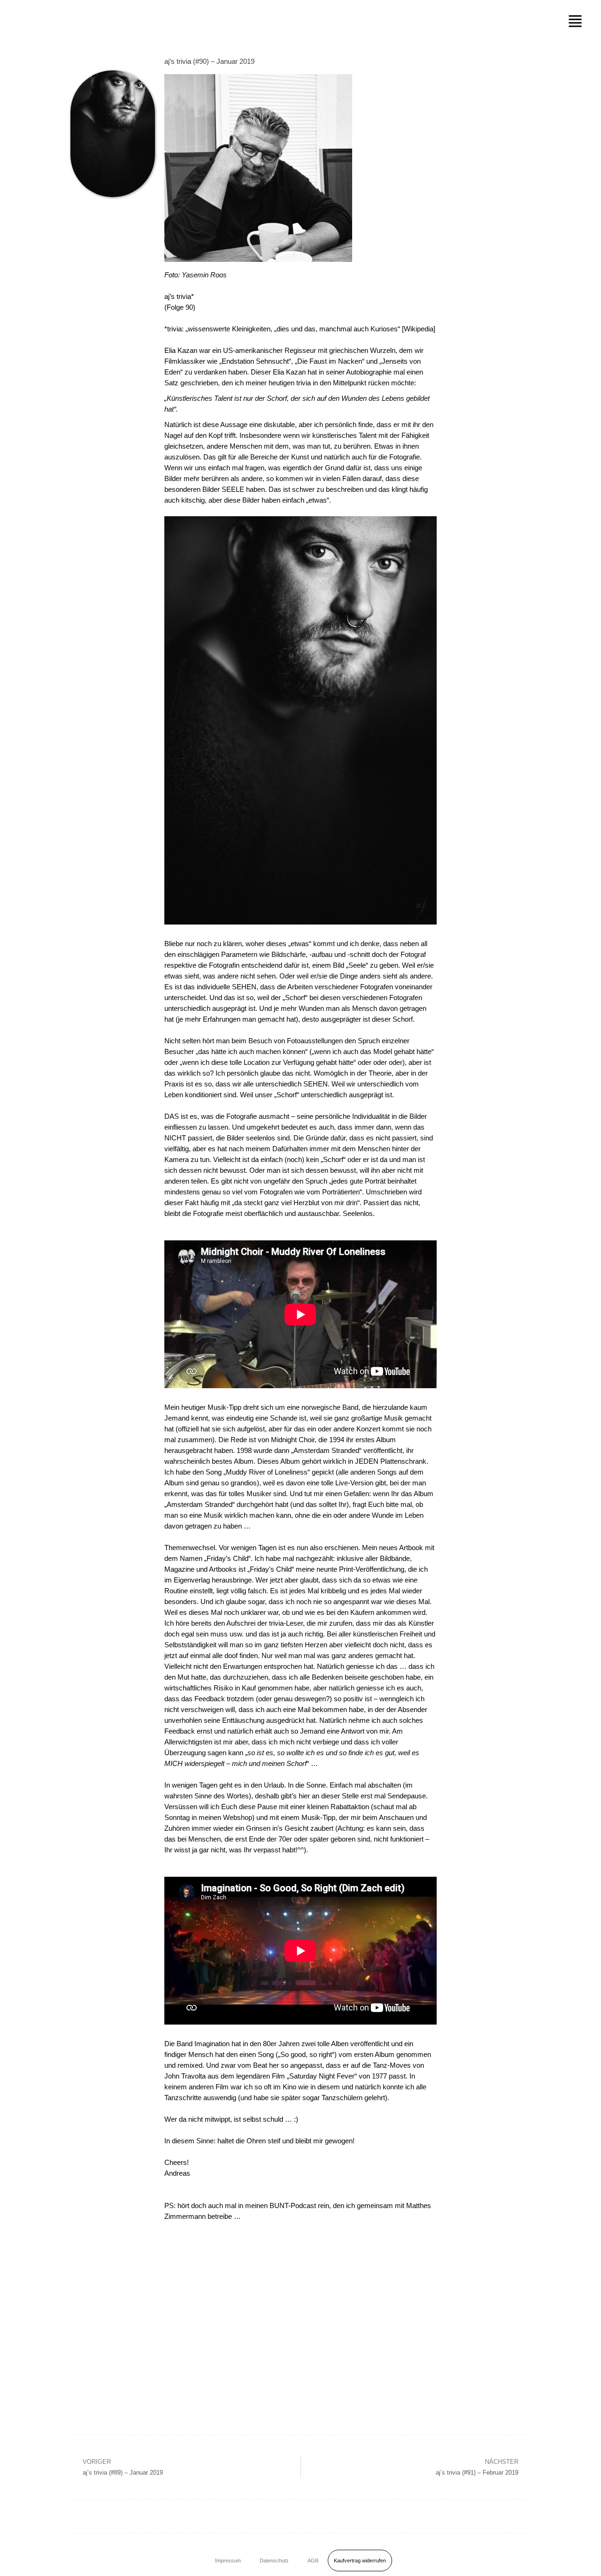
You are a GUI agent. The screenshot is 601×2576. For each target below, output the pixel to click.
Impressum (228, 2561)
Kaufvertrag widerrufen (360, 2561)
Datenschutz (274, 2561)
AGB (313, 2561)
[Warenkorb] (513, 2559)
